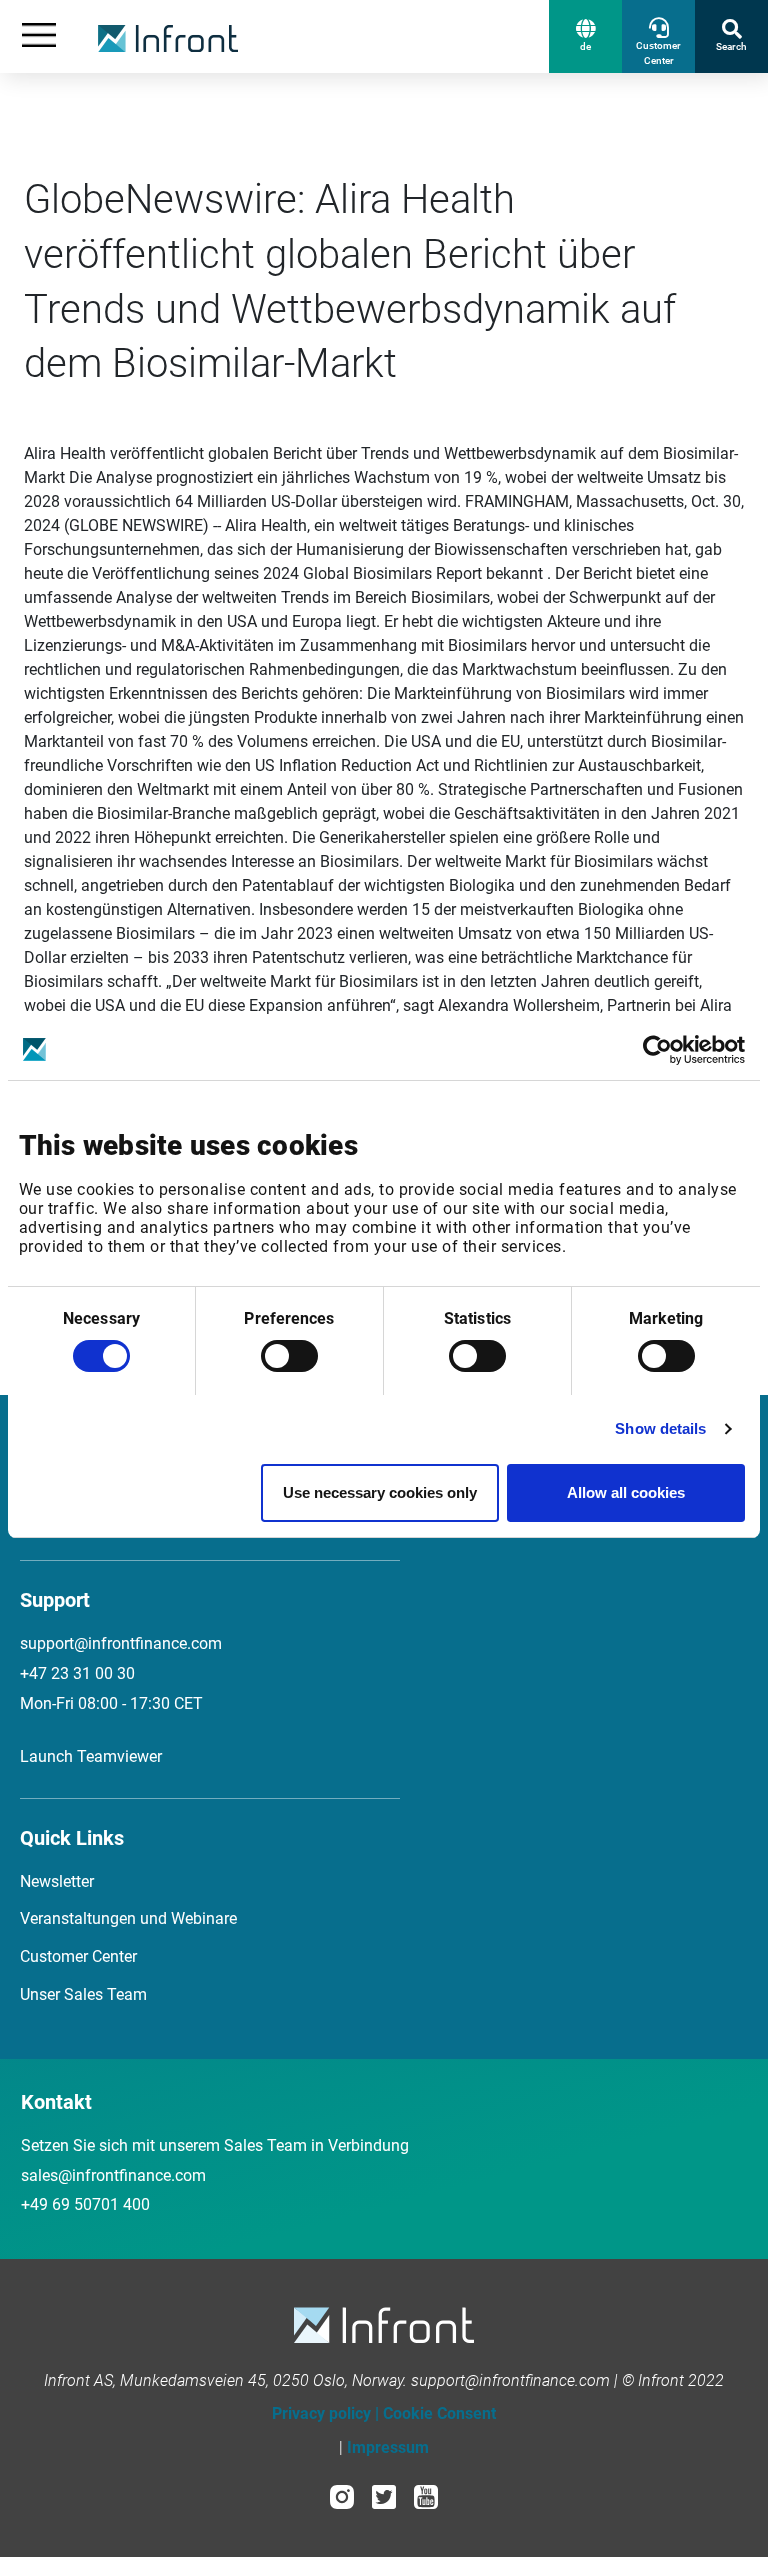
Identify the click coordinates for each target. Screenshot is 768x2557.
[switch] (289, 1356)
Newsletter (57, 1881)
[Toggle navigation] (39, 36)
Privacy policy (321, 2413)
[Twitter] (384, 2495)
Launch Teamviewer (91, 1756)
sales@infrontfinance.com (113, 2175)
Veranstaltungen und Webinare (128, 1918)
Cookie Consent (439, 2413)
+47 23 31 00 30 (77, 1673)
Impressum (388, 2447)
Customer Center (78, 1956)
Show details (660, 1428)
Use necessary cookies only (380, 1492)
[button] (585, 36)
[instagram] (342, 2495)
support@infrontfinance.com (121, 1643)
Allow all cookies (626, 1492)
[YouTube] (426, 2495)
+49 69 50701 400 (85, 2204)
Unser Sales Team (83, 1994)
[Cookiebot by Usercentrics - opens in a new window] (657, 1050)
